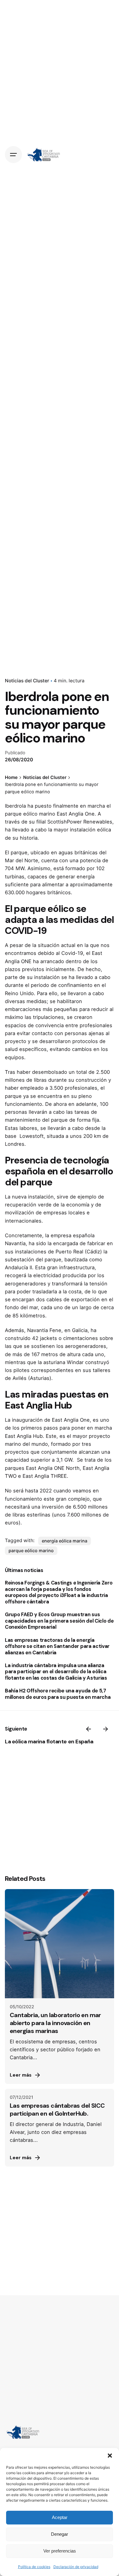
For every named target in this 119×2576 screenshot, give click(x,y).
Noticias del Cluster (27, 681)
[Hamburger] (13, 155)
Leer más (21, 2075)
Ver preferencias (60, 2551)
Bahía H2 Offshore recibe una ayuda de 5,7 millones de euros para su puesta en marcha (58, 1694)
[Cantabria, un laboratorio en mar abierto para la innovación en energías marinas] (60, 1944)
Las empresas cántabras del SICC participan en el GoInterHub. (57, 2110)
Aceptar (60, 2517)
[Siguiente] (106, 1729)
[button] (110, 2456)
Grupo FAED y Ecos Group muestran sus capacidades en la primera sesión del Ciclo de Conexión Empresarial (59, 1621)
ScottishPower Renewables (80, 822)
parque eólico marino (31, 1551)
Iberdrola (15, 806)
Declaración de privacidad (76, 2567)
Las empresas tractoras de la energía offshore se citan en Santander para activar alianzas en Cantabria (57, 1646)
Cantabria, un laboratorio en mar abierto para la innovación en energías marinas (55, 2023)
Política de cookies (34, 2567)
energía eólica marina (65, 1541)
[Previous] (88, 1729)
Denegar (60, 2534)
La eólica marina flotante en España (49, 1742)
